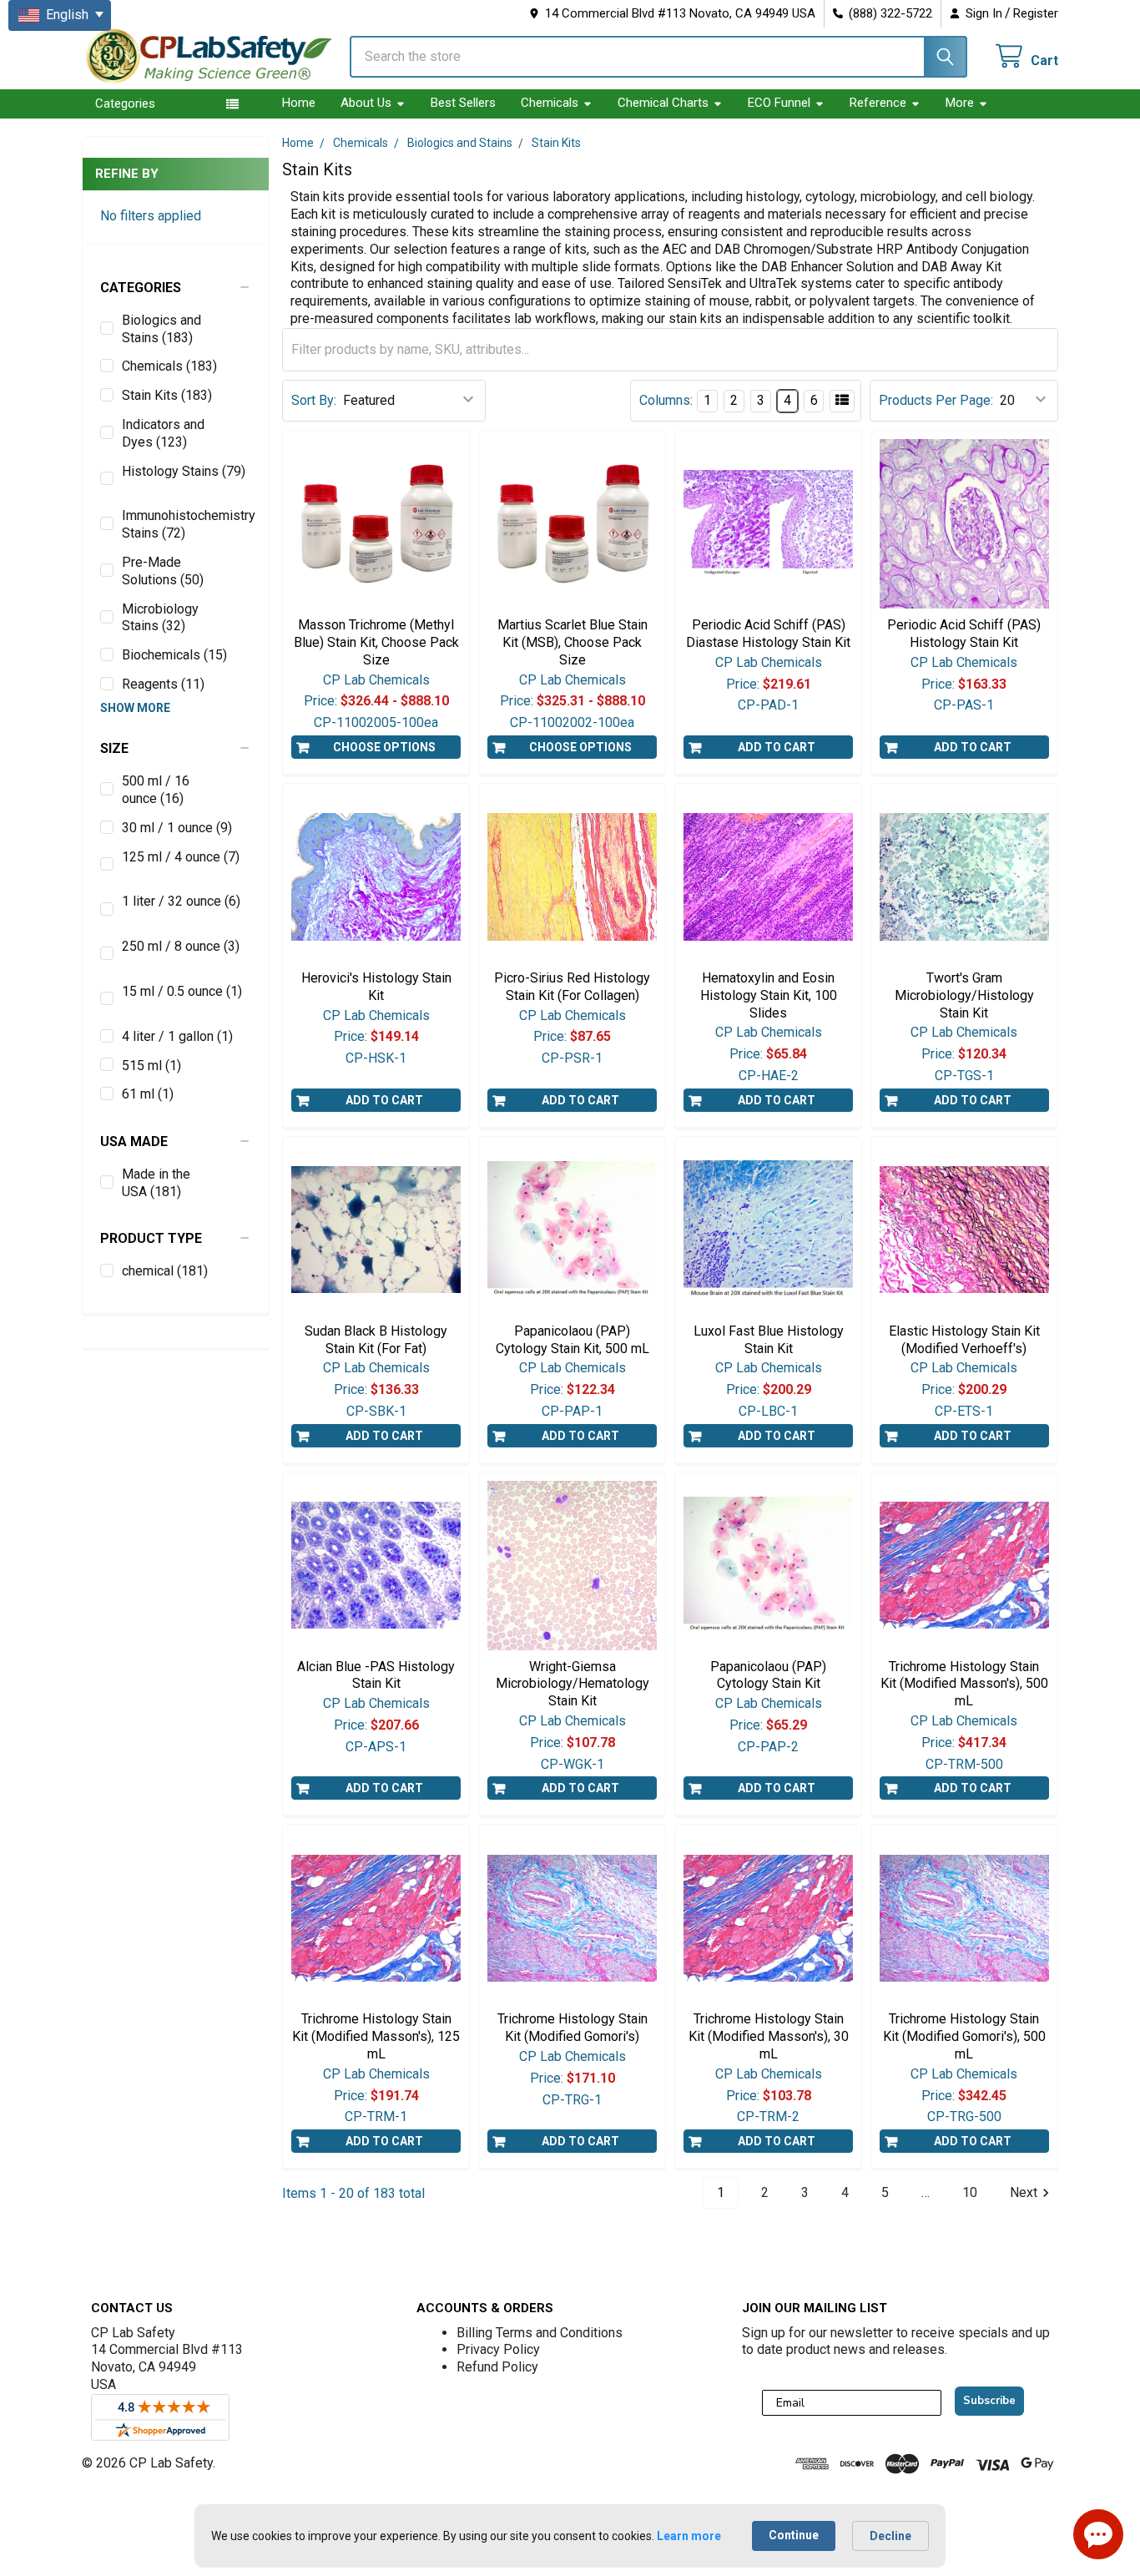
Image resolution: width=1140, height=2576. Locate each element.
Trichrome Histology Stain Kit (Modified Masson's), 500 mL (964, 1684)
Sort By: (314, 400)
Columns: (666, 400)
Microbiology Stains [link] (160, 618)
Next (1024, 2192)
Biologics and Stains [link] (161, 329)
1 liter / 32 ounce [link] (181, 901)
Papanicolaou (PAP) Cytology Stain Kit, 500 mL (573, 1340)
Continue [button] (794, 2535)
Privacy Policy (498, 2349)
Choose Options (384, 747)
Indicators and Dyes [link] (163, 433)
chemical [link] (165, 1271)
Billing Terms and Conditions (540, 2333)
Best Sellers (463, 103)
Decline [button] (890, 2536)
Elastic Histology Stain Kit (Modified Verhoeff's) (964, 1340)
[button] (176, 288)
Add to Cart (777, 747)
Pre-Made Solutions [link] (163, 571)
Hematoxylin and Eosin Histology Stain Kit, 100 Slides (769, 995)
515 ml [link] (151, 1066)
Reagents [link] (163, 684)
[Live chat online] (1098, 2534)
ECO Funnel (779, 103)
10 (970, 2192)
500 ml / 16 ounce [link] (156, 790)
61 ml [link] (148, 1094)
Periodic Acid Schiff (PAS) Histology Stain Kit (964, 634)
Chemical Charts (663, 103)
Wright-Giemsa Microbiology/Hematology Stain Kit (573, 1684)
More (960, 103)
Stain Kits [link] (167, 395)
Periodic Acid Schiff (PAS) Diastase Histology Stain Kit (768, 634)
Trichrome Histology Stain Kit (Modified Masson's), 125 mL (376, 2036)
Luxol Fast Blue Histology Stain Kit (769, 1340)
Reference (878, 103)
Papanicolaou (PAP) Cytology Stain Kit (768, 1675)
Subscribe (989, 2401)
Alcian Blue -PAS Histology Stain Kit (376, 1675)
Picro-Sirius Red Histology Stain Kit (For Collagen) (572, 987)
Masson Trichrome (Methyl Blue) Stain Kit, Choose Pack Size (376, 642)
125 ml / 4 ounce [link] (181, 857)
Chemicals (550, 103)
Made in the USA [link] (156, 1183)
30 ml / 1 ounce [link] (177, 828)
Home (299, 103)
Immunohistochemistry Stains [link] (187, 524)
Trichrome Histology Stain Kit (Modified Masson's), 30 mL (769, 2036)
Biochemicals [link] (174, 655)
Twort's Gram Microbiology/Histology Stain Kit (964, 995)
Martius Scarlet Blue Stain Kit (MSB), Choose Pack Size (573, 642)
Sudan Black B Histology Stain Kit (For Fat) (376, 1340)
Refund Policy (497, 2367)
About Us (366, 103)
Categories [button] (125, 104)
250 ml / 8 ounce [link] (181, 946)
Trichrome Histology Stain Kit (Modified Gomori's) (573, 2028)
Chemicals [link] (169, 366)
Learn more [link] (689, 2536)
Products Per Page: (936, 400)
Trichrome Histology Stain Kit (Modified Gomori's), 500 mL (964, 2036)
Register (1036, 13)
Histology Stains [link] (184, 471)
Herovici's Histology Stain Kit (376, 987)
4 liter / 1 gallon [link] (177, 1036)
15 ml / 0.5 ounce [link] (182, 991)
